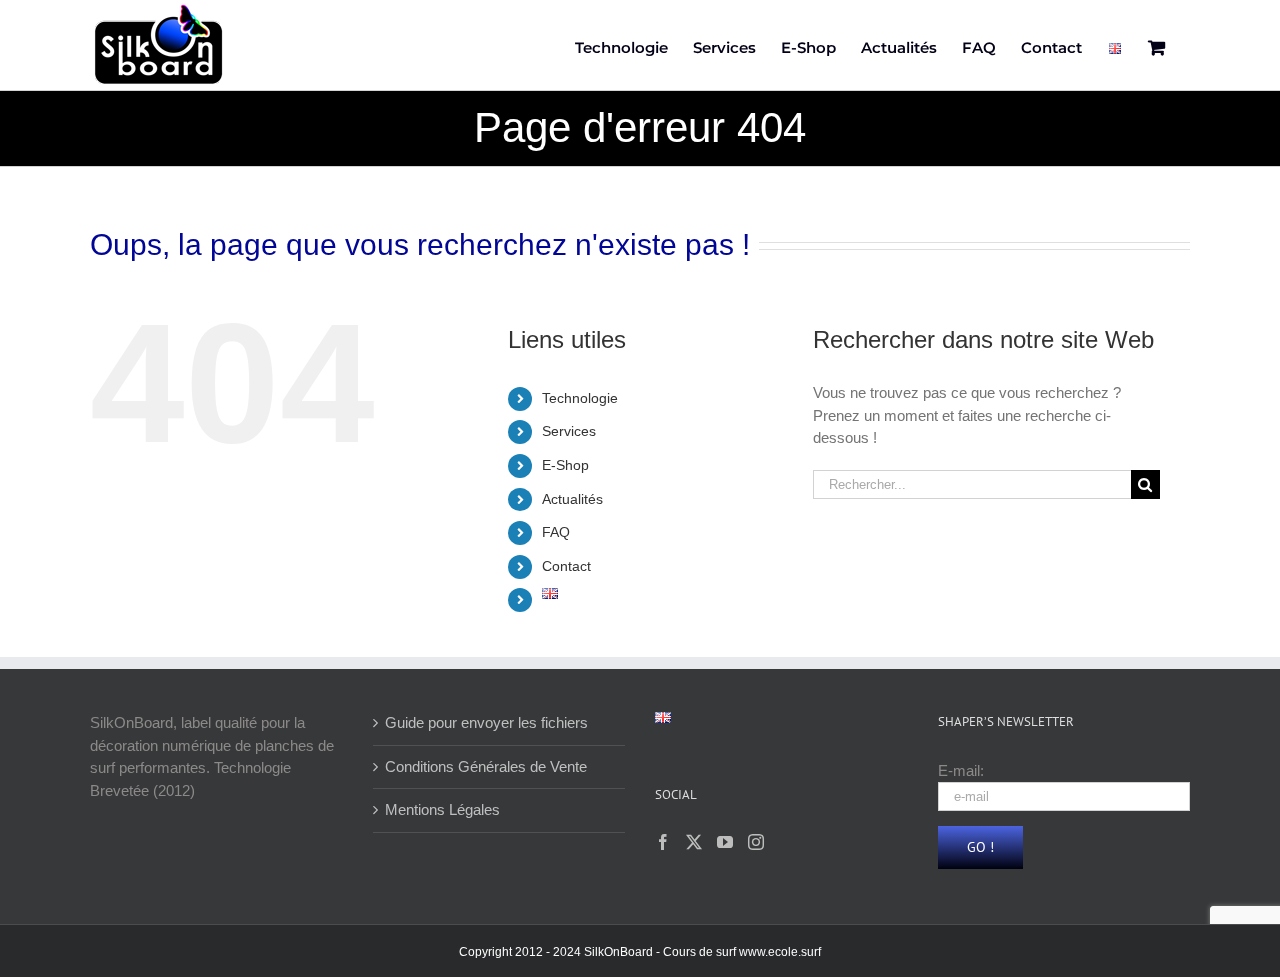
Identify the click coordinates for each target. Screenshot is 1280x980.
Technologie (580, 398)
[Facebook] (663, 842)
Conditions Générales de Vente (486, 766)
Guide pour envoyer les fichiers (486, 722)
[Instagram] (756, 842)
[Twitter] (694, 842)
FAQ (556, 532)
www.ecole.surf (780, 952)
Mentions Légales (442, 809)
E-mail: (961, 770)
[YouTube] (725, 842)
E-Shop (565, 465)
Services (569, 431)
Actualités (572, 499)
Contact (566, 566)
